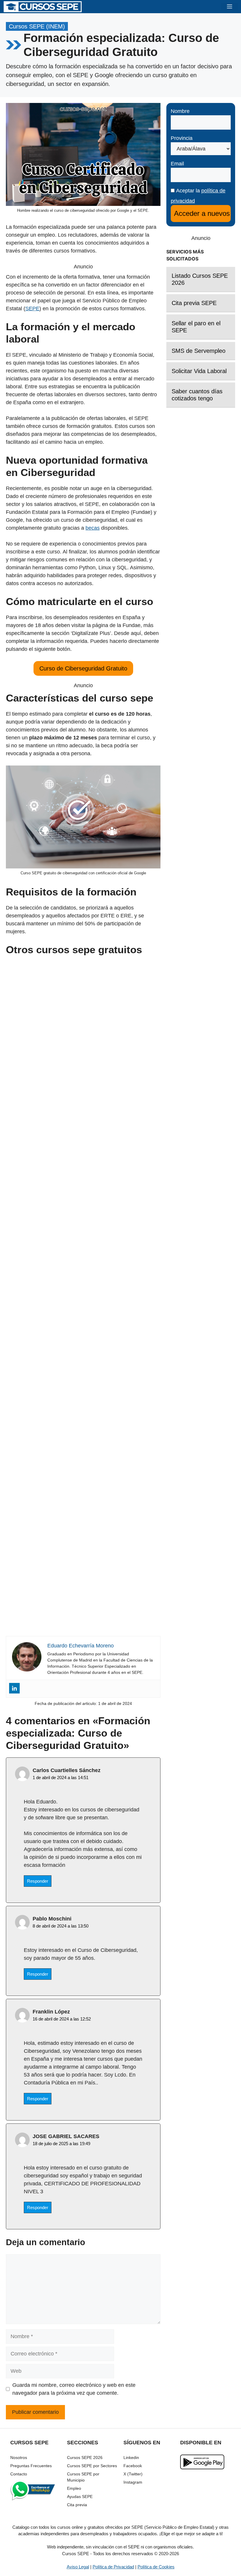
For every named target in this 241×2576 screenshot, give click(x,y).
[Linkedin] (14, 1688)
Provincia (182, 138)
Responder (38, 1881)
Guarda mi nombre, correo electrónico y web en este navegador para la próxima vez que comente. (74, 2389)
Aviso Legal (78, 2567)
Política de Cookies (156, 2567)
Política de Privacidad (113, 2567)
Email (177, 164)
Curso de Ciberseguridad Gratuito (83, 668)
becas (93, 528)
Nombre (180, 111)
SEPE (32, 309)
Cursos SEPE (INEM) (37, 26)
